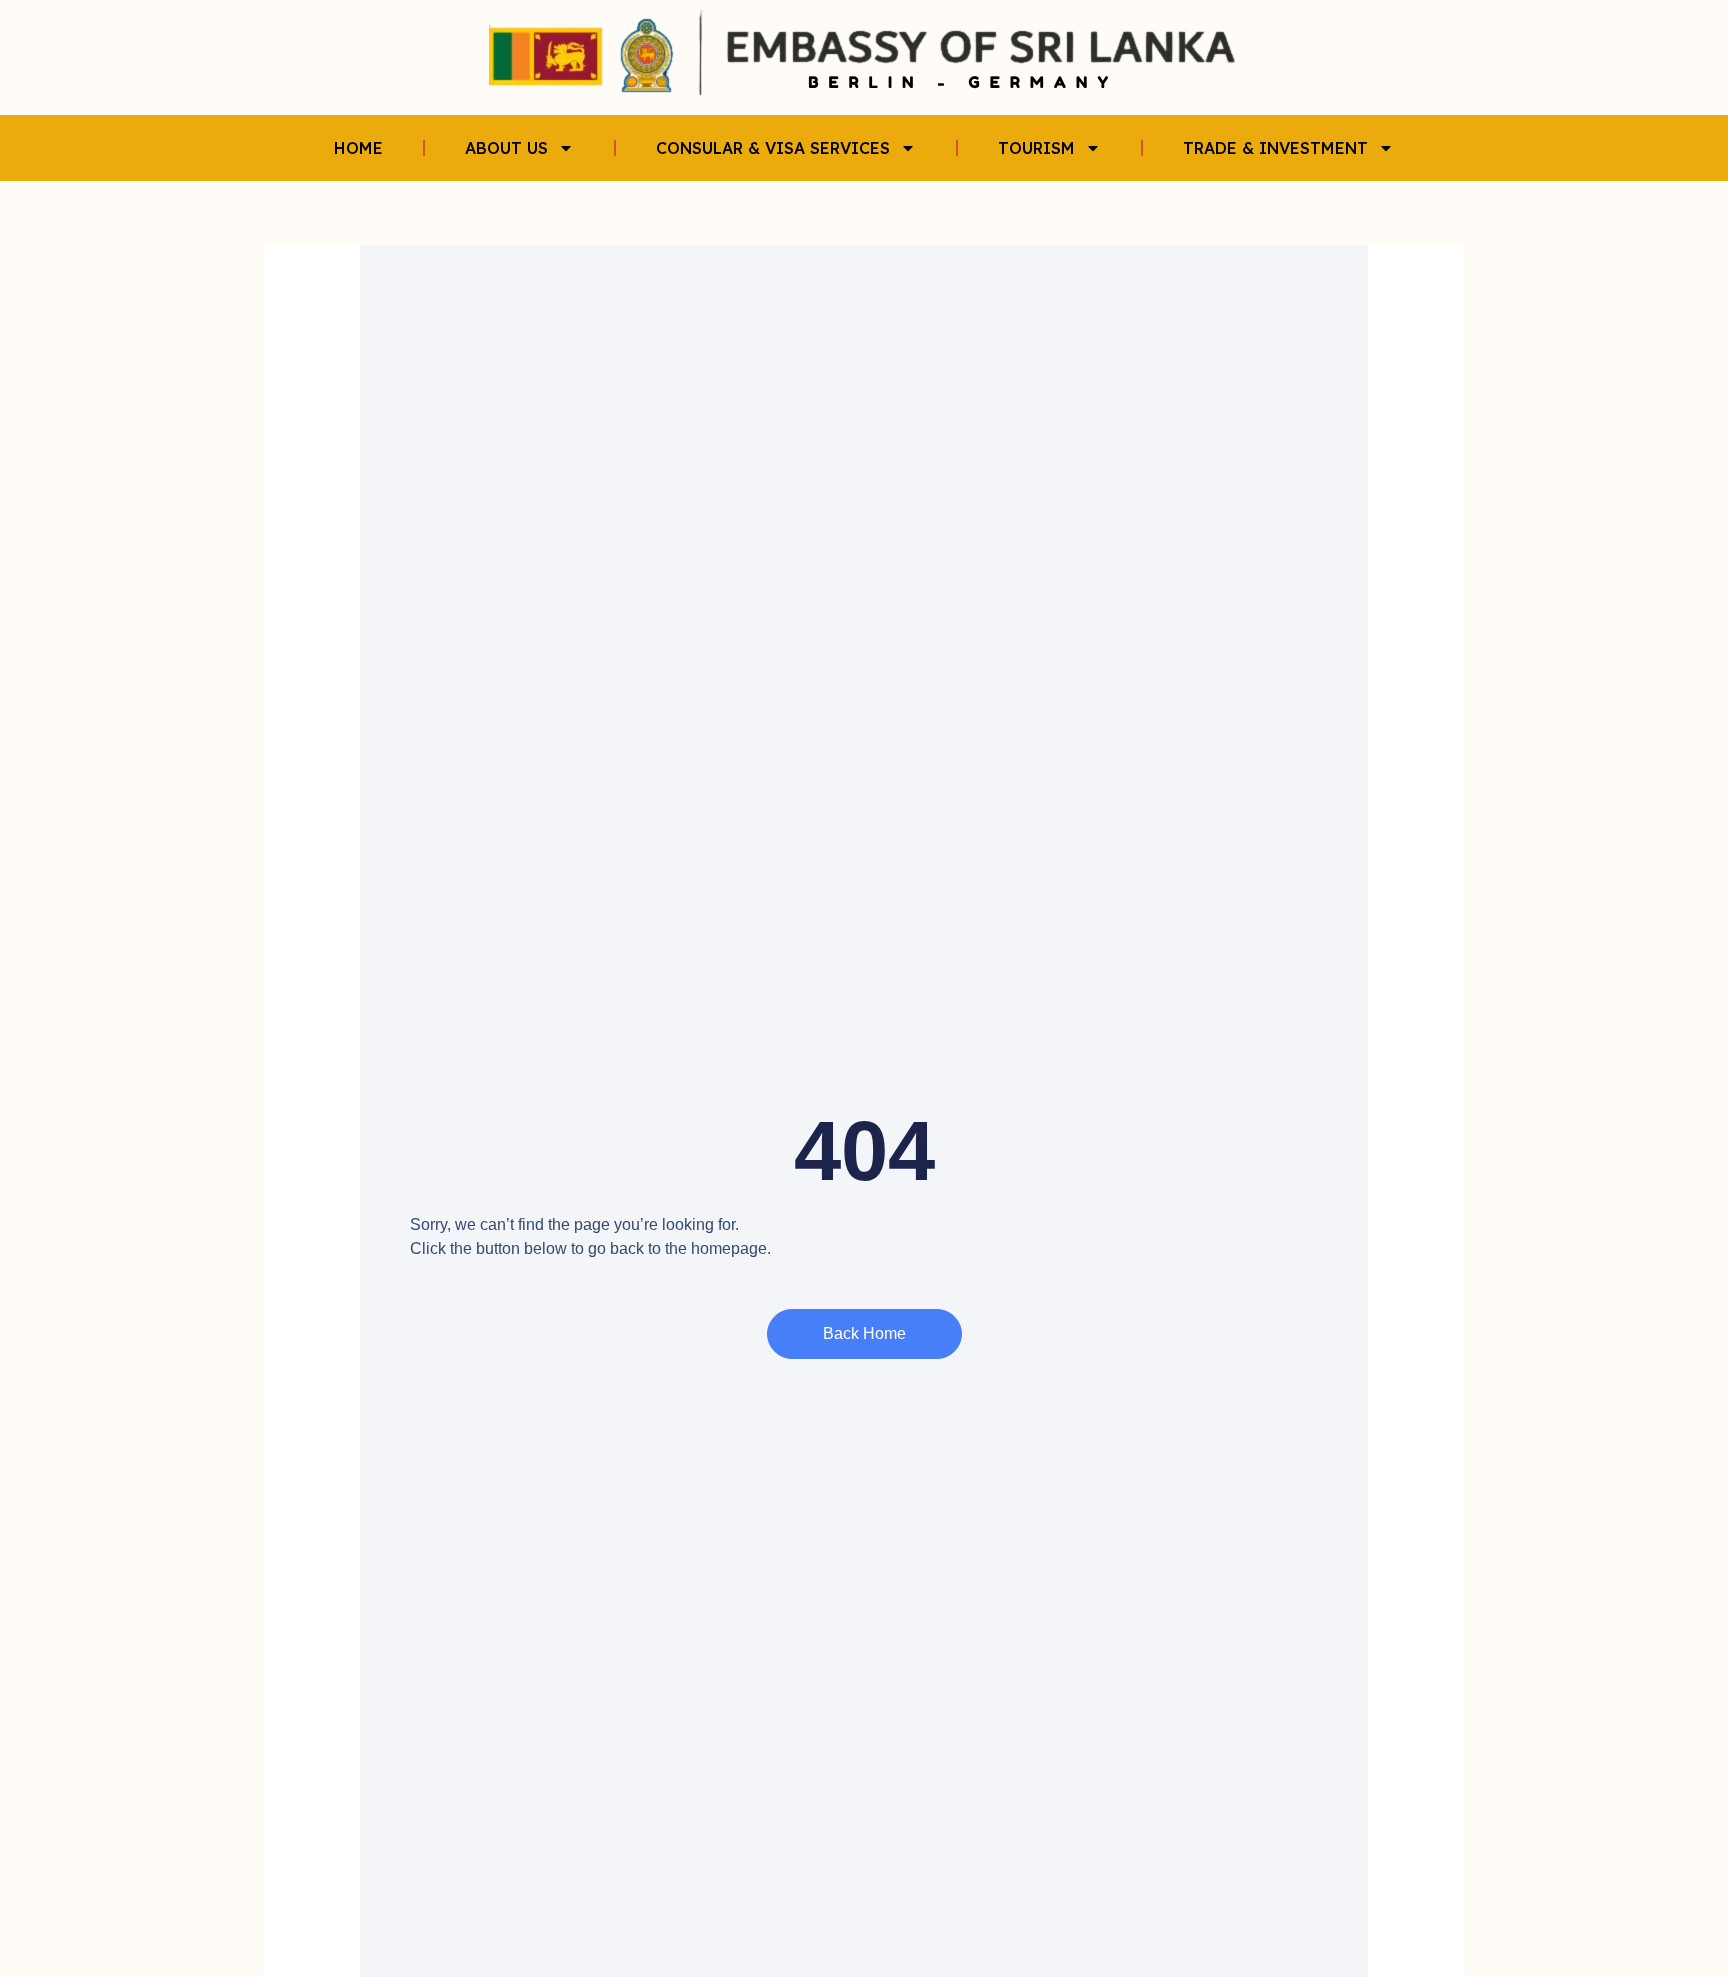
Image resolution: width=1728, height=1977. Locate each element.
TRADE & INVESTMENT (1275, 148)
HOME (358, 148)
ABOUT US (506, 148)
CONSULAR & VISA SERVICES (773, 148)
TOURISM (1036, 148)
